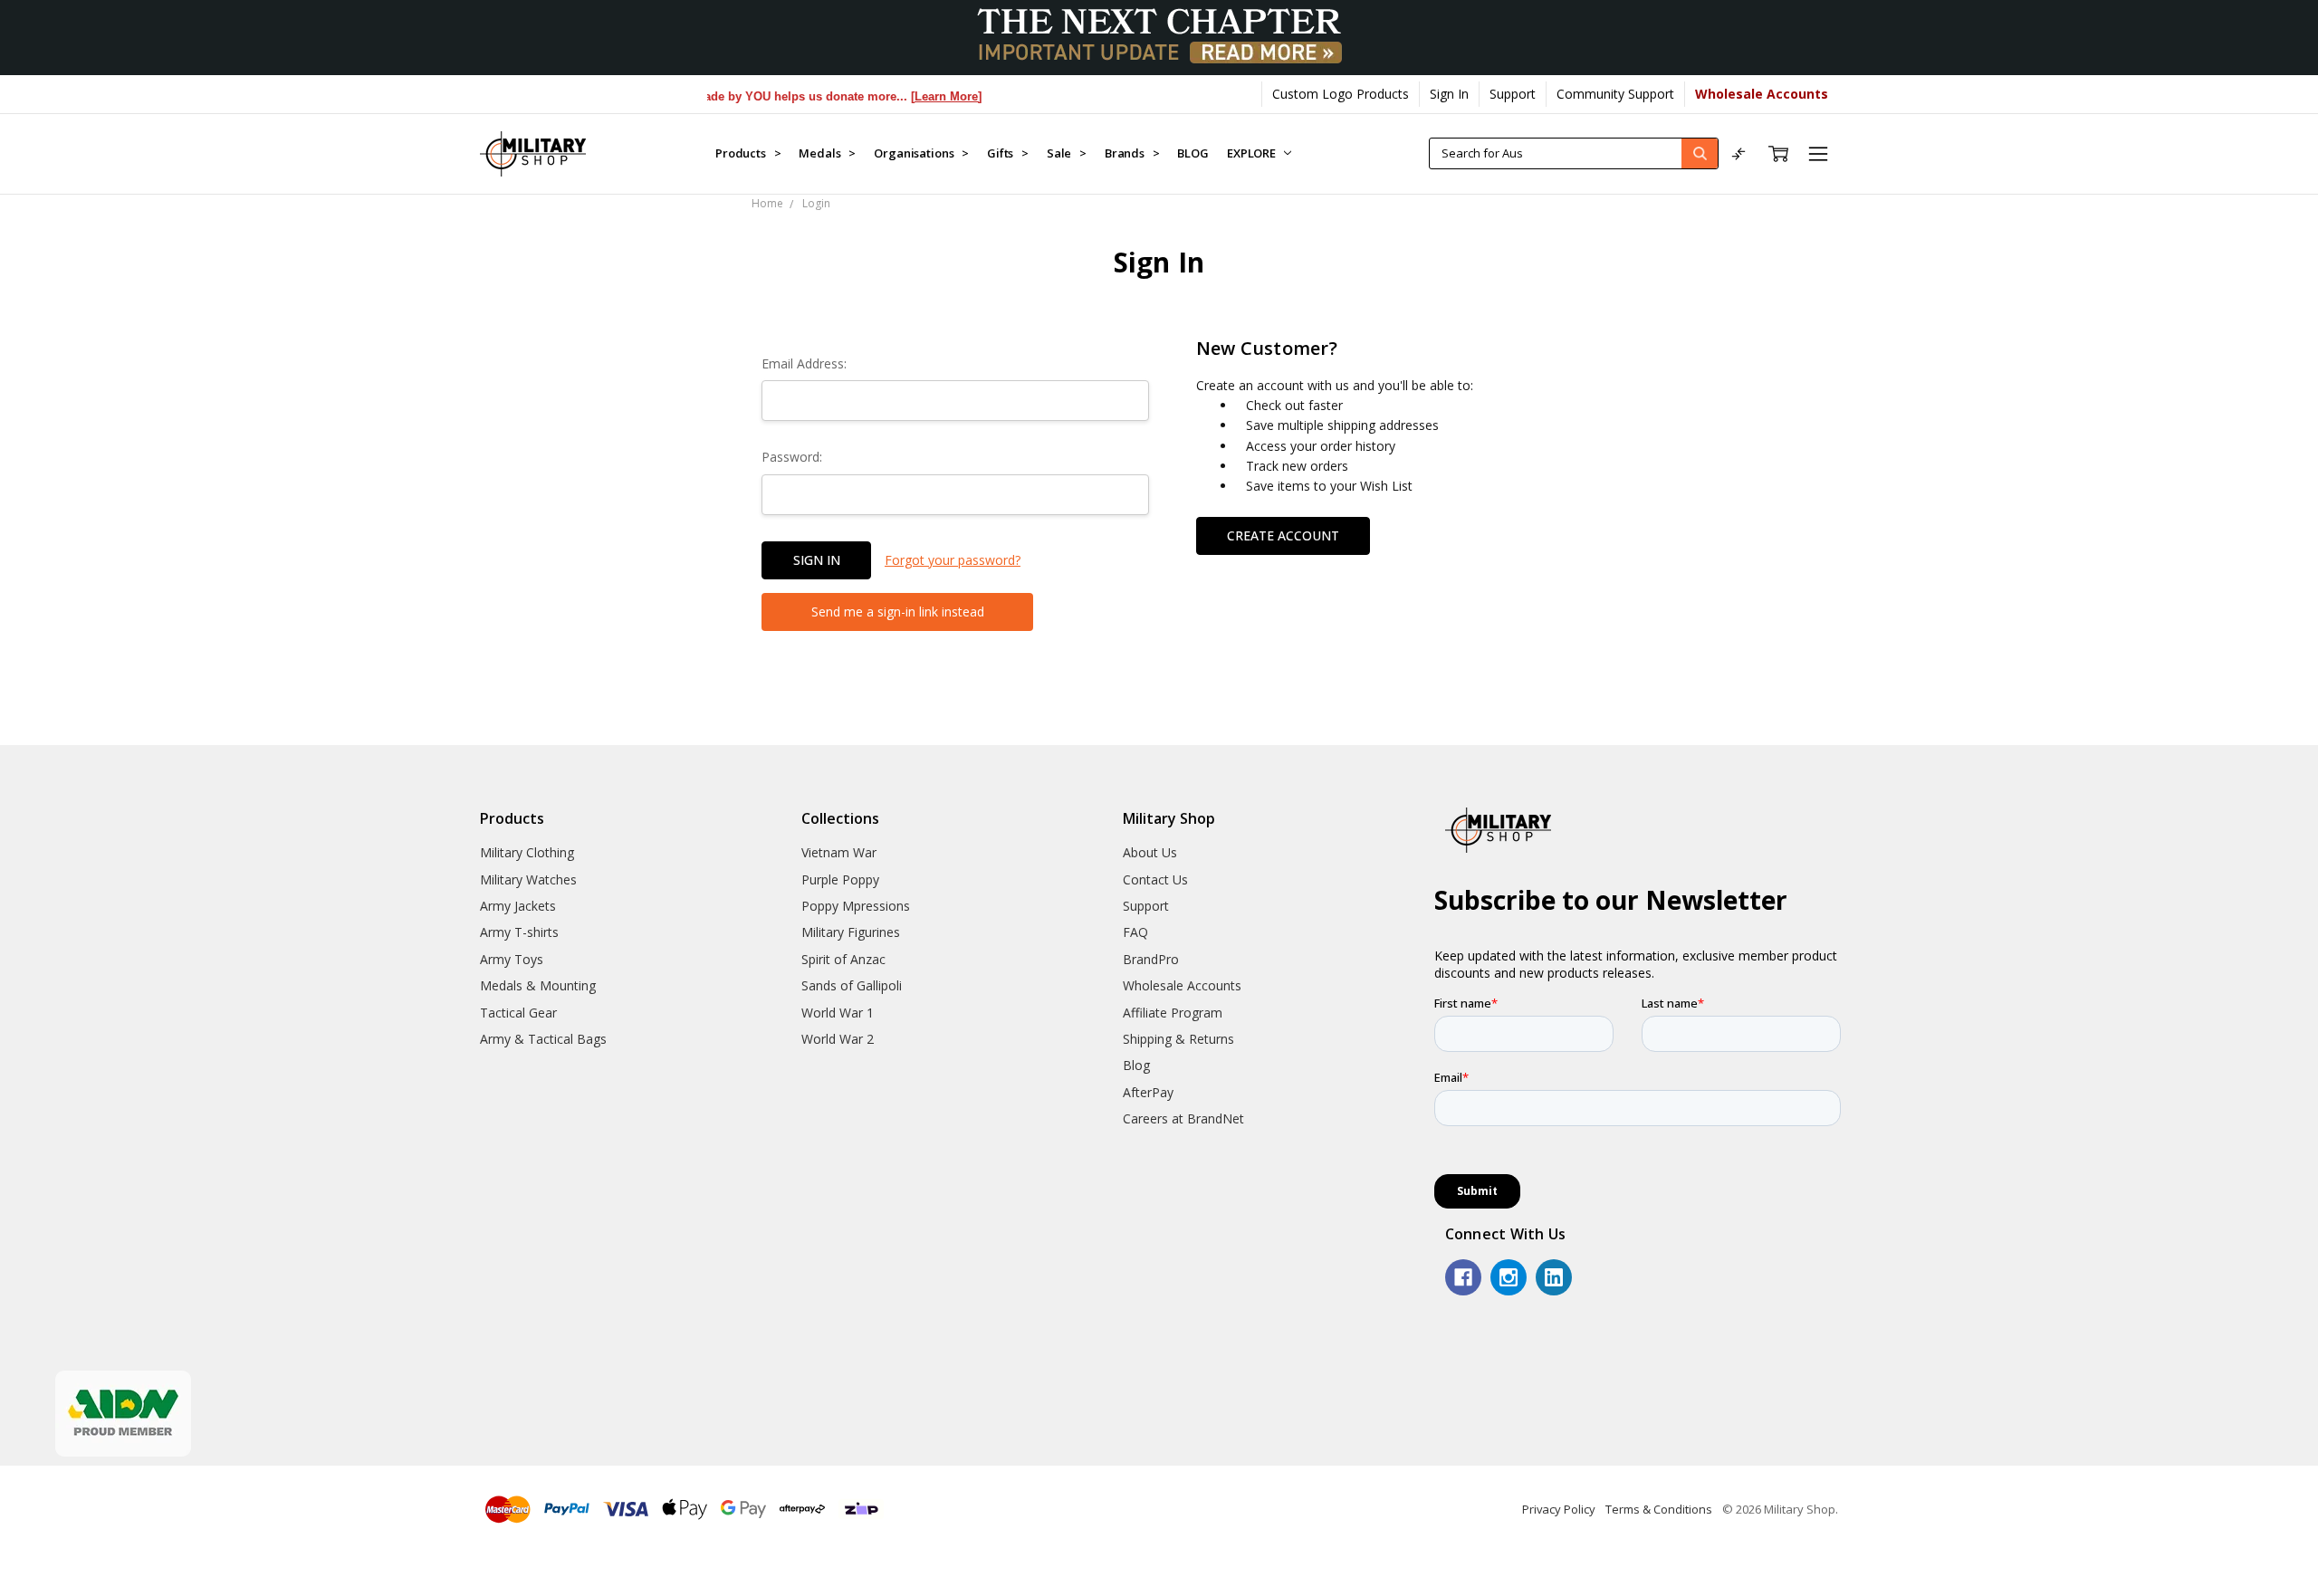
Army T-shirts (519, 932)
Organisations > (921, 153)
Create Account (1283, 535)
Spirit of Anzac (843, 959)
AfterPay (1148, 1092)
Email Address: (804, 363)
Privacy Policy (1559, 1509)
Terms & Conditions (1659, 1509)
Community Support (1615, 94)
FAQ (1135, 932)
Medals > (827, 153)
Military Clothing (527, 852)
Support (1513, 94)
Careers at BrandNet (1183, 1118)
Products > (748, 153)
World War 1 (838, 1013)
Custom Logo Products (1341, 94)
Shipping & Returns (1178, 1039)
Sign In (1449, 94)
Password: (792, 457)
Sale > (1067, 153)
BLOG (1193, 153)
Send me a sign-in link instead (898, 612)
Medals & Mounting (538, 985)
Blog (1136, 1065)
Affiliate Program (1173, 1013)
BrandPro (1151, 959)
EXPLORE (1253, 153)
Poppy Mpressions (856, 906)
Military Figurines (851, 932)
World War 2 (838, 1039)
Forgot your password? (953, 560)
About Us (1150, 852)
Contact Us (1155, 879)
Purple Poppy (840, 879)
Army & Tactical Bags (543, 1039)
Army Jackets (518, 906)
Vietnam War (839, 852)
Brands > (1132, 153)
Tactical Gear (518, 1013)
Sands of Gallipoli (852, 985)
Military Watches (528, 879)
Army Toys (512, 959)
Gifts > (1008, 153)
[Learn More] (917, 96)
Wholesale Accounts (1182, 985)
